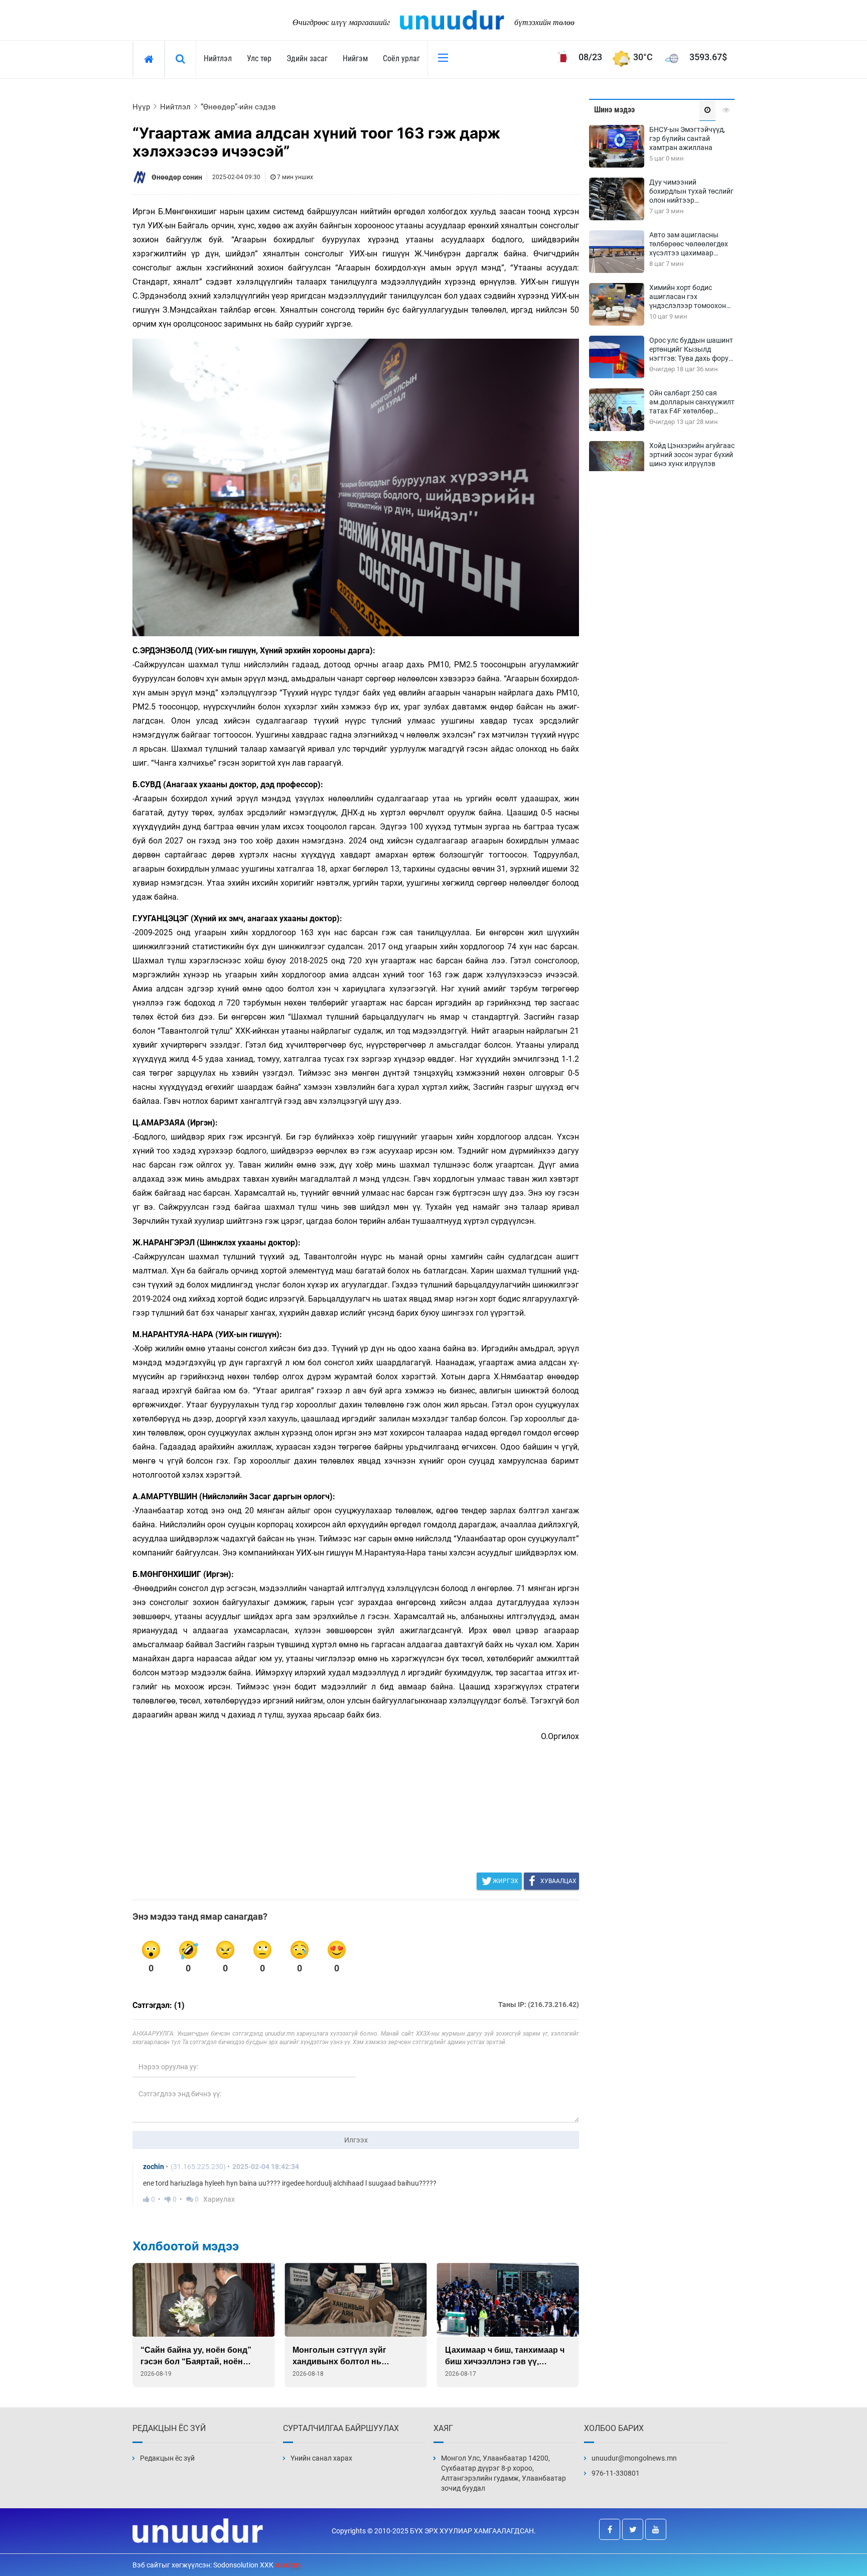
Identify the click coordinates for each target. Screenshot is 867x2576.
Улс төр (259, 58)
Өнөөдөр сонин (177, 177)
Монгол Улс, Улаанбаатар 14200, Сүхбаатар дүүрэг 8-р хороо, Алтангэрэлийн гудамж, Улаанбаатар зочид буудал (503, 2473)
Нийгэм (355, 58)
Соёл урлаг (401, 58)
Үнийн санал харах (321, 2458)
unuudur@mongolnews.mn (634, 2458)
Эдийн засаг (307, 58)
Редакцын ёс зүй (167, 2458)
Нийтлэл (218, 58)
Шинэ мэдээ (614, 110)
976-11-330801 (616, 2473)
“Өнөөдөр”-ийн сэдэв (238, 107)
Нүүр (141, 107)
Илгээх (356, 2140)
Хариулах (219, 2199)
